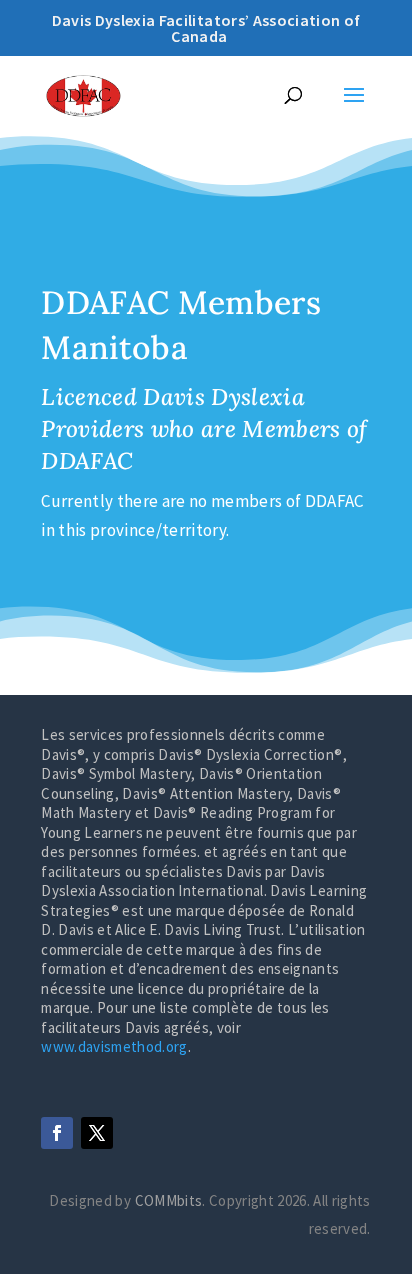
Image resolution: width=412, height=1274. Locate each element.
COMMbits (169, 1200)
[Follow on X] (97, 1133)
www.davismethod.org (114, 1046)
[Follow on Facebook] (57, 1133)
